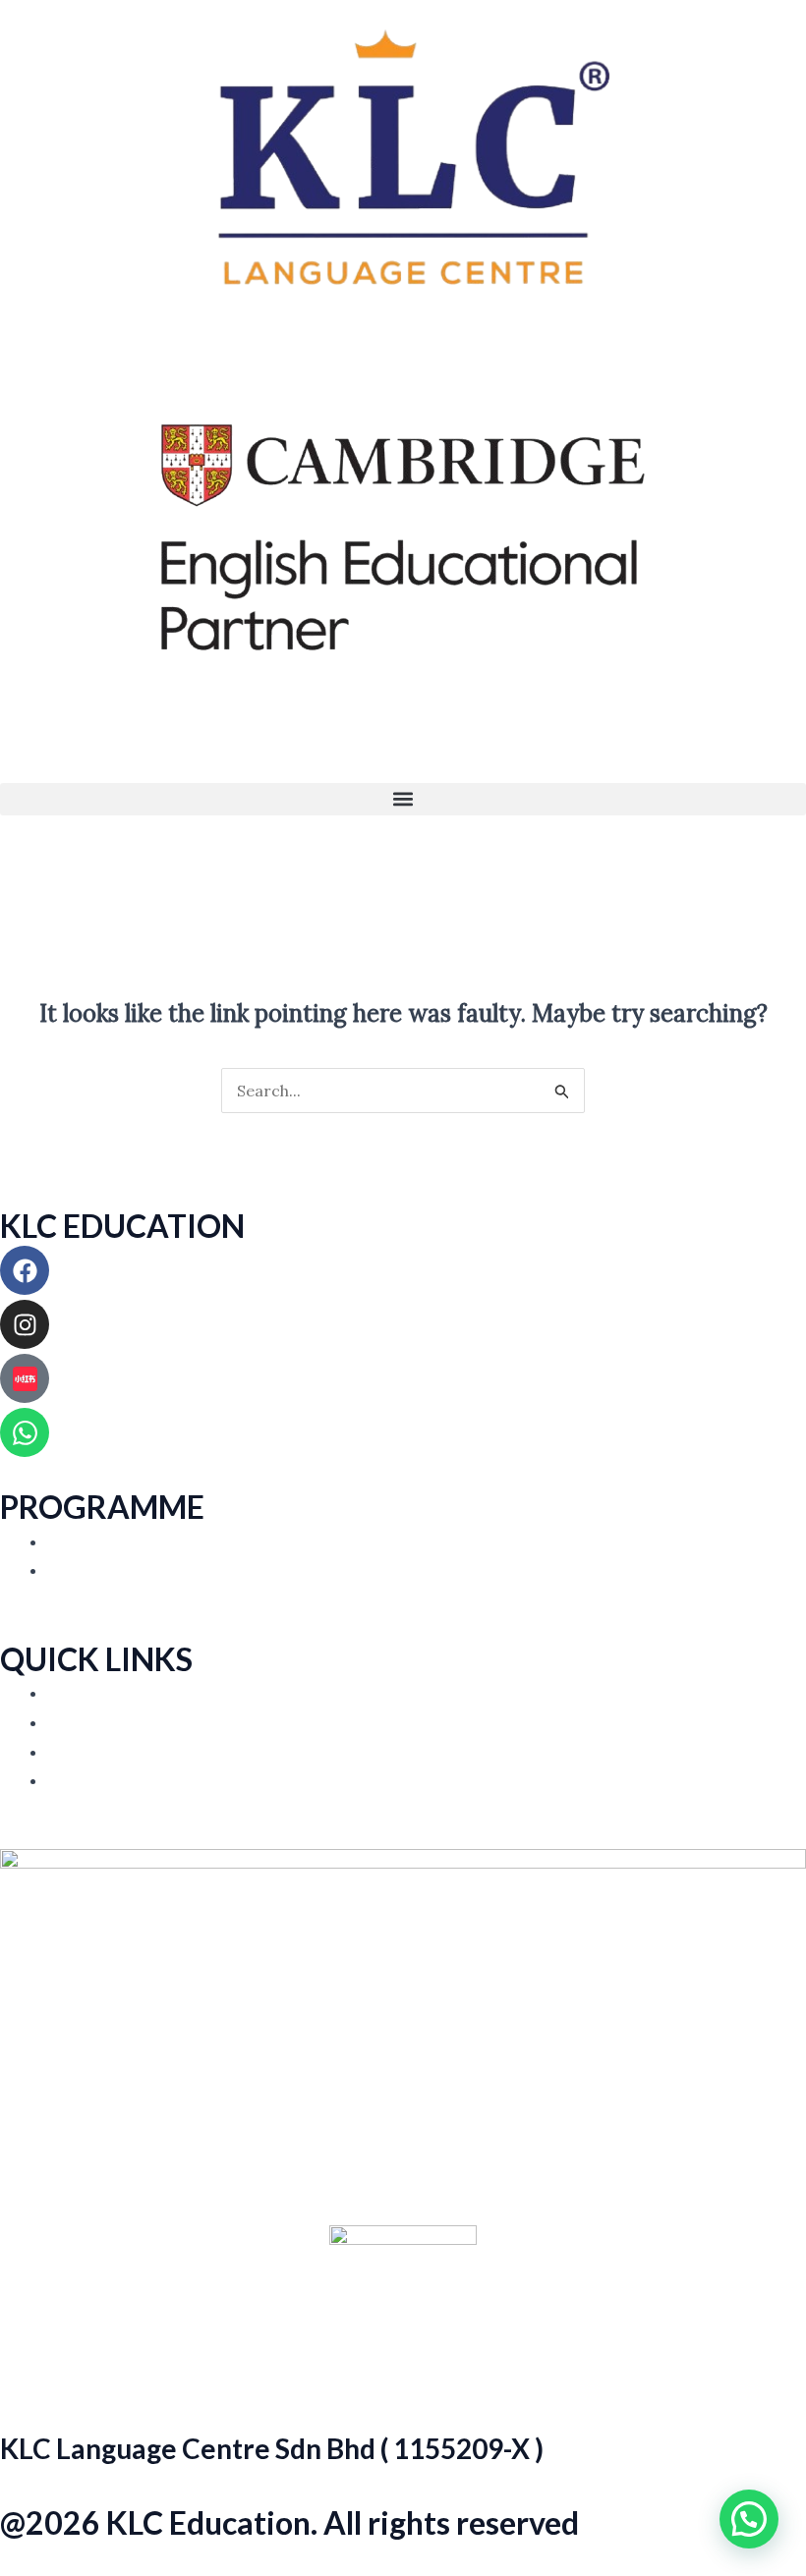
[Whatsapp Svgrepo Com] (25, 1432)
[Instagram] (25, 1324)
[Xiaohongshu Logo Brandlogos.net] (25, 1378)
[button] (403, 799)
